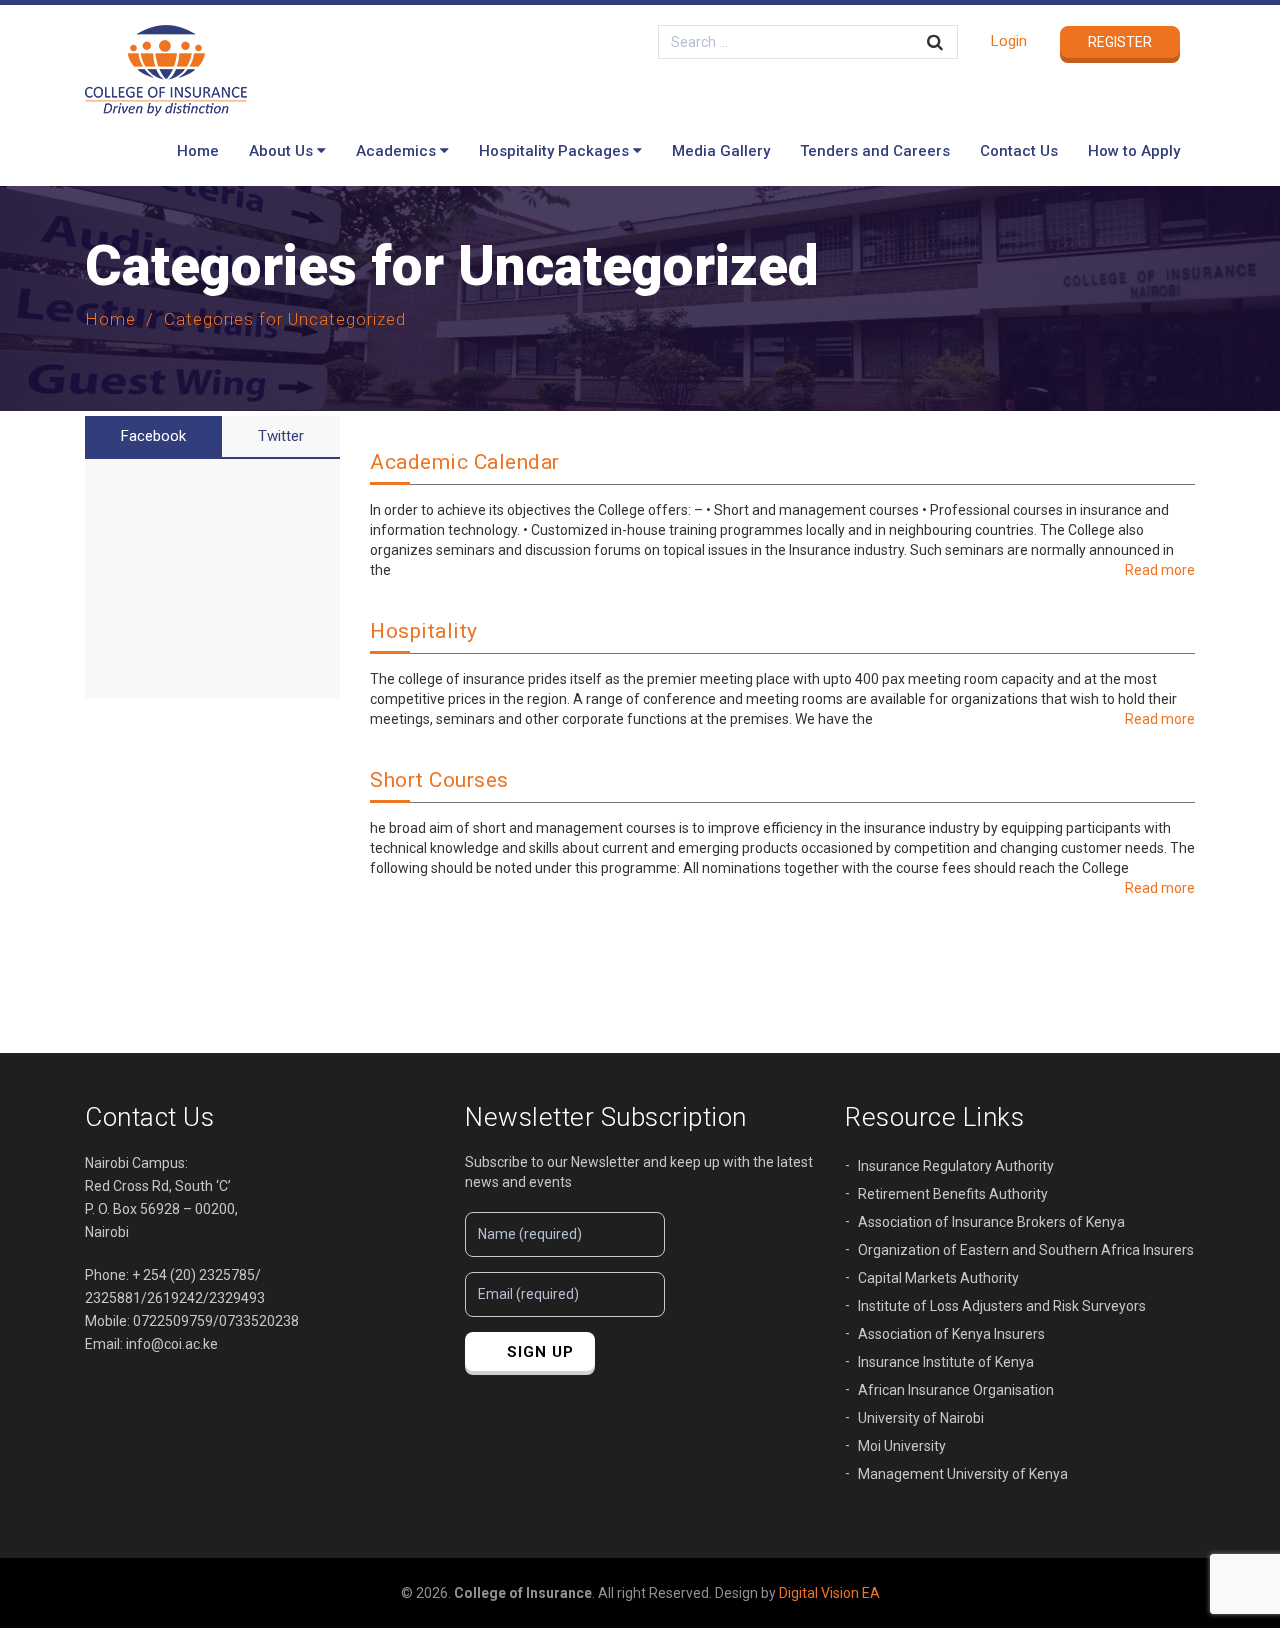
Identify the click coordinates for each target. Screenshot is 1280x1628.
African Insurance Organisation (956, 1390)
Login (1009, 41)
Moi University (902, 1446)
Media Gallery (721, 151)
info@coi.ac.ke (172, 1344)
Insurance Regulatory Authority (956, 1166)
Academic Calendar (465, 462)
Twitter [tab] (281, 436)
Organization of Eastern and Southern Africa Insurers (1026, 1250)
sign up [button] (540, 1352)
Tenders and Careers (875, 151)
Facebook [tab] (153, 436)
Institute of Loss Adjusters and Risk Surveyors (1002, 1306)
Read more (1160, 570)
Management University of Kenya (963, 1474)
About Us (281, 151)
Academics (396, 151)
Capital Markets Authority (938, 1278)
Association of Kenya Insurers (951, 1334)
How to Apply (1134, 151)
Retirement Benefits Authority (953, 1194)
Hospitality (424, 631)
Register (1120, 42)
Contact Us (1019, 151)
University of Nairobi (921, 1418)
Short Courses (439, 780)
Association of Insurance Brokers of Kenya (991, 1222)
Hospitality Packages (554, 151)
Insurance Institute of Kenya (946, 1362)
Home (198, 151)
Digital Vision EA (829, 1593)
